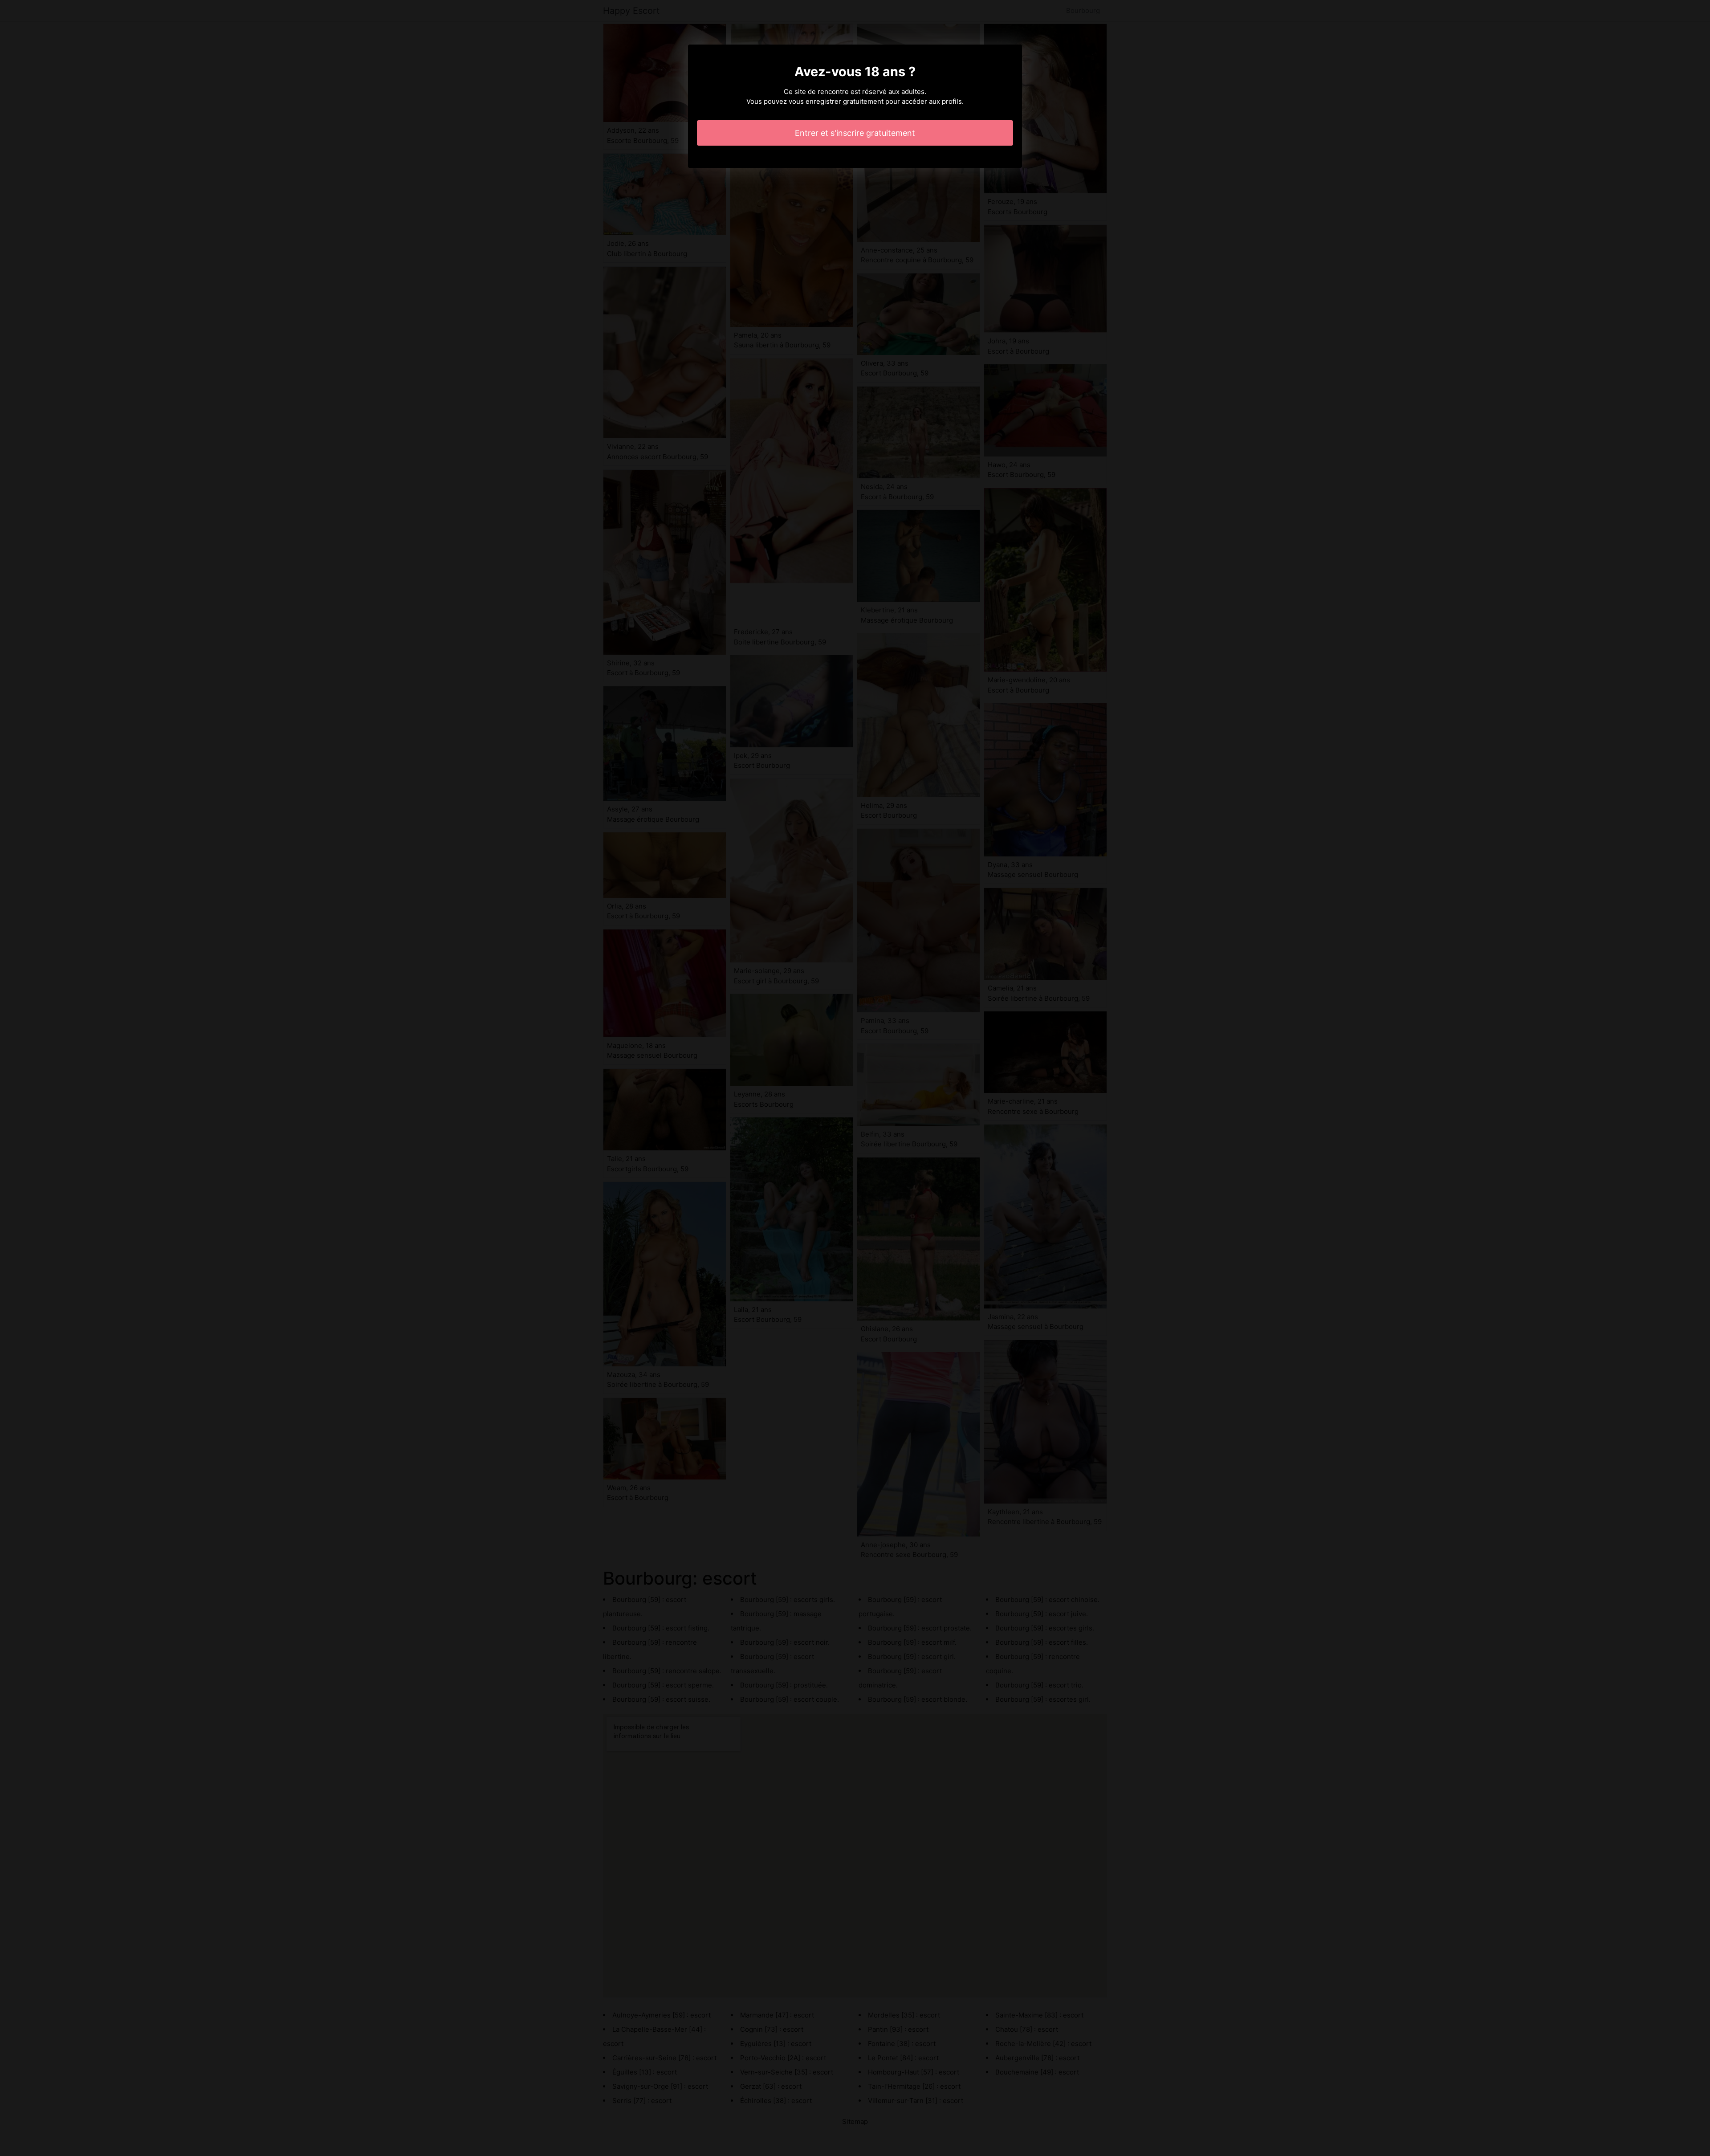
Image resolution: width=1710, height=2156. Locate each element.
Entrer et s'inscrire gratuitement (855, 133)
